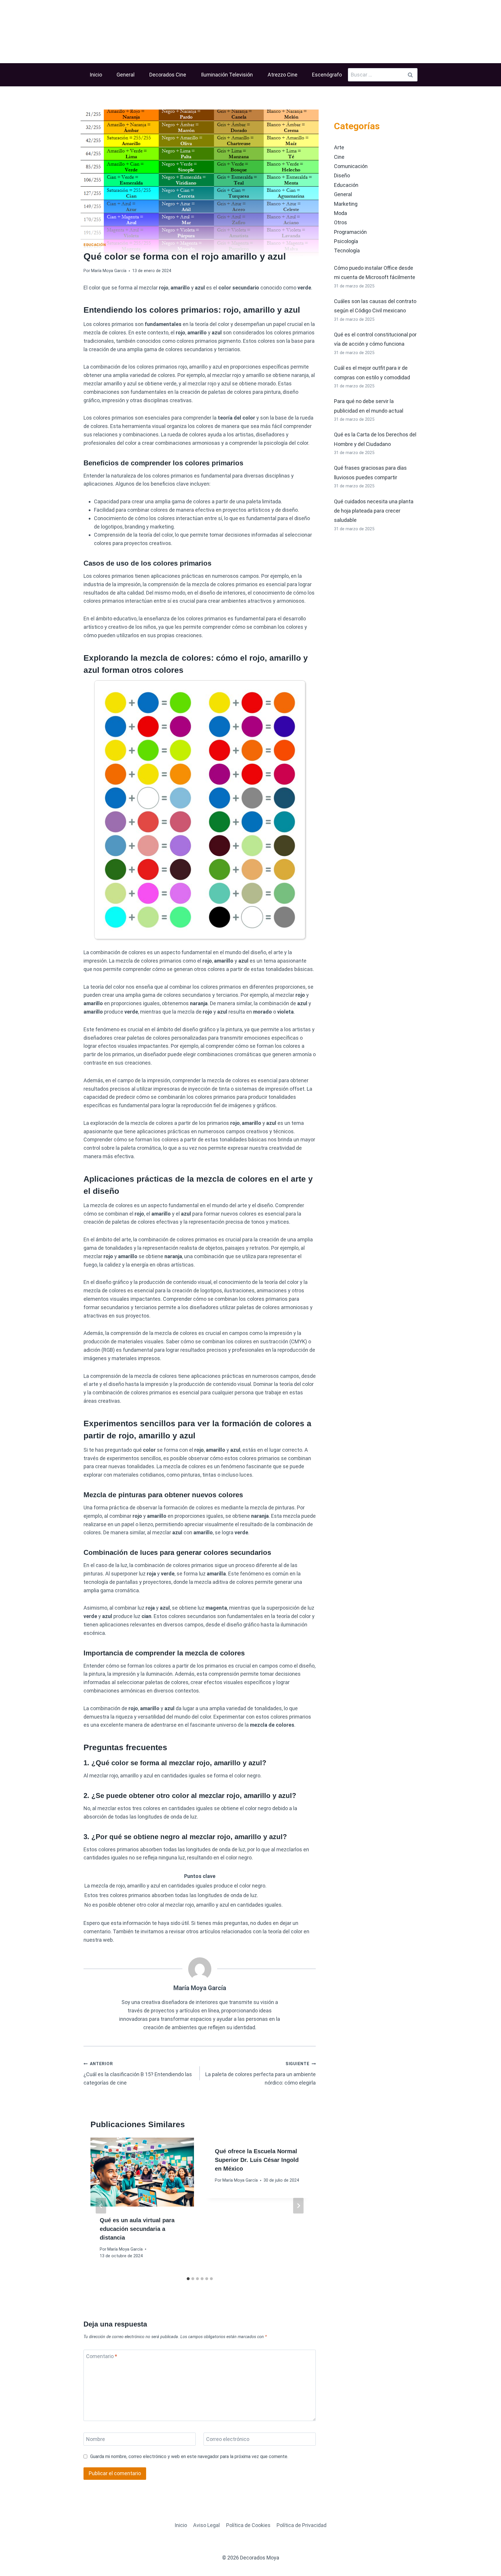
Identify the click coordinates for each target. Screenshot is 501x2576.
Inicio (96, 75)
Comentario (102, 2356)
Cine (339, 157)
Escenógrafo (327, 75)
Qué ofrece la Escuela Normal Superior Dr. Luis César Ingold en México (257, 2160)
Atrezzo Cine (283, 75)
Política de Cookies (248, 2525)
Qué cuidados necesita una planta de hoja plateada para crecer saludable (374, 511)
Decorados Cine (168, 75)
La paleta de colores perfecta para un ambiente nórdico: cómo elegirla (261, 2074)
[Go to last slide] (101, 2206)
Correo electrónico (228, 2439)
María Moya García (109, 271)
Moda (341, 213)
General (126, 75)
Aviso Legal (206, 2525)
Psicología (346, 241)
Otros (341, 222)
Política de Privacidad (302, 2525)
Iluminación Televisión (227, 75)
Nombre (96, 2439)
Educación (95, 245)
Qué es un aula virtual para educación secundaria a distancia (137, 2229)
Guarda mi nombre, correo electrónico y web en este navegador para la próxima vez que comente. (189, 2456)
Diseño (342, 175)
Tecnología (347, 251)
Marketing (346, 204)
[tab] (188, 2279)
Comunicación (351, 166)
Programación (350, 232)
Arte (339, 147)
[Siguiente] (298, 2206)
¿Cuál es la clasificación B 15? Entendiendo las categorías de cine (138, 2074)
